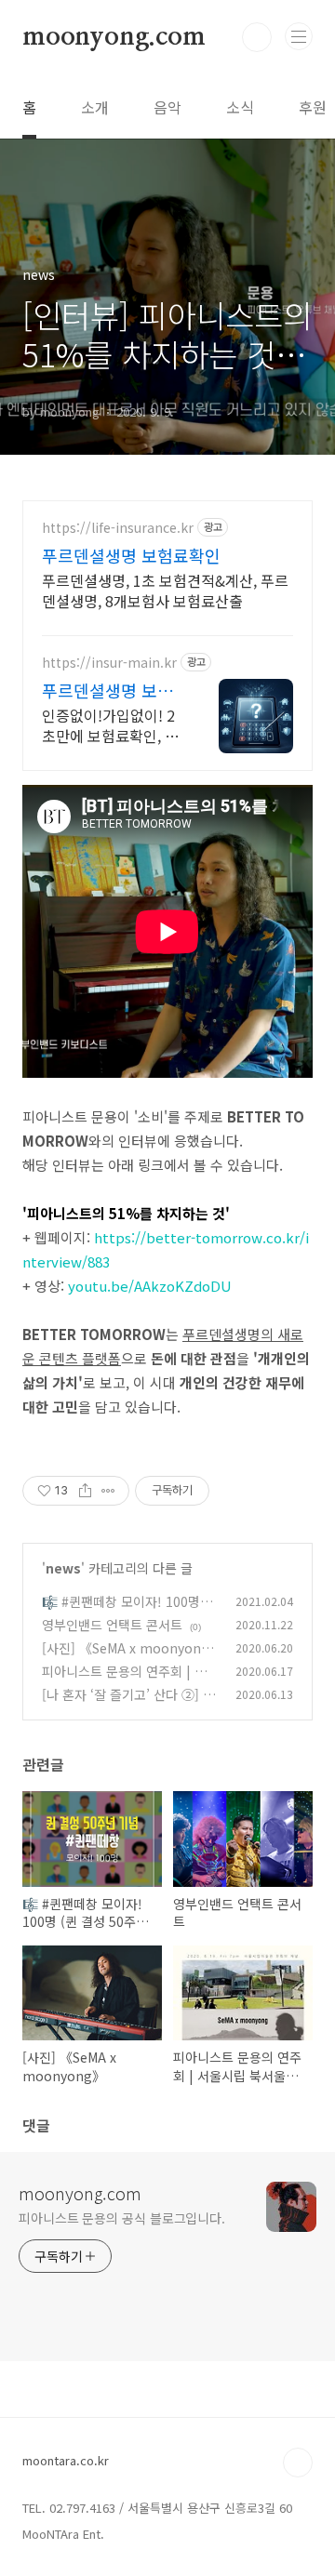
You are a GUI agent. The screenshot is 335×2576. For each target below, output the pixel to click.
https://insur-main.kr (109, 663)
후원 (313, 107)
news (63, 1568)
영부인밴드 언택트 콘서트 (112, 1625)
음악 (167, 107)
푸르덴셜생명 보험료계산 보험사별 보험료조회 (110, 690)
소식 (240, 107)
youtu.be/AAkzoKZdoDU (150, 1286)
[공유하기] (85, 1491)
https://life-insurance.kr (118, 528)
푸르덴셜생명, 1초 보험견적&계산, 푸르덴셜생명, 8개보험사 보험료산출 (165, 590)
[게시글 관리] (108, 1491)
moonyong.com (114, 37)
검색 (257, 37)
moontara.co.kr (66, 2460)
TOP (298, 2463)
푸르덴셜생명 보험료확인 (131, 555)
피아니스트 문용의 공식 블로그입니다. (122, 2218)
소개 (95, 107)
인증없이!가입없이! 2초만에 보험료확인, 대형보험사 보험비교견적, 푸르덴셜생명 (110, 725)
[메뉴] (299, 36)
